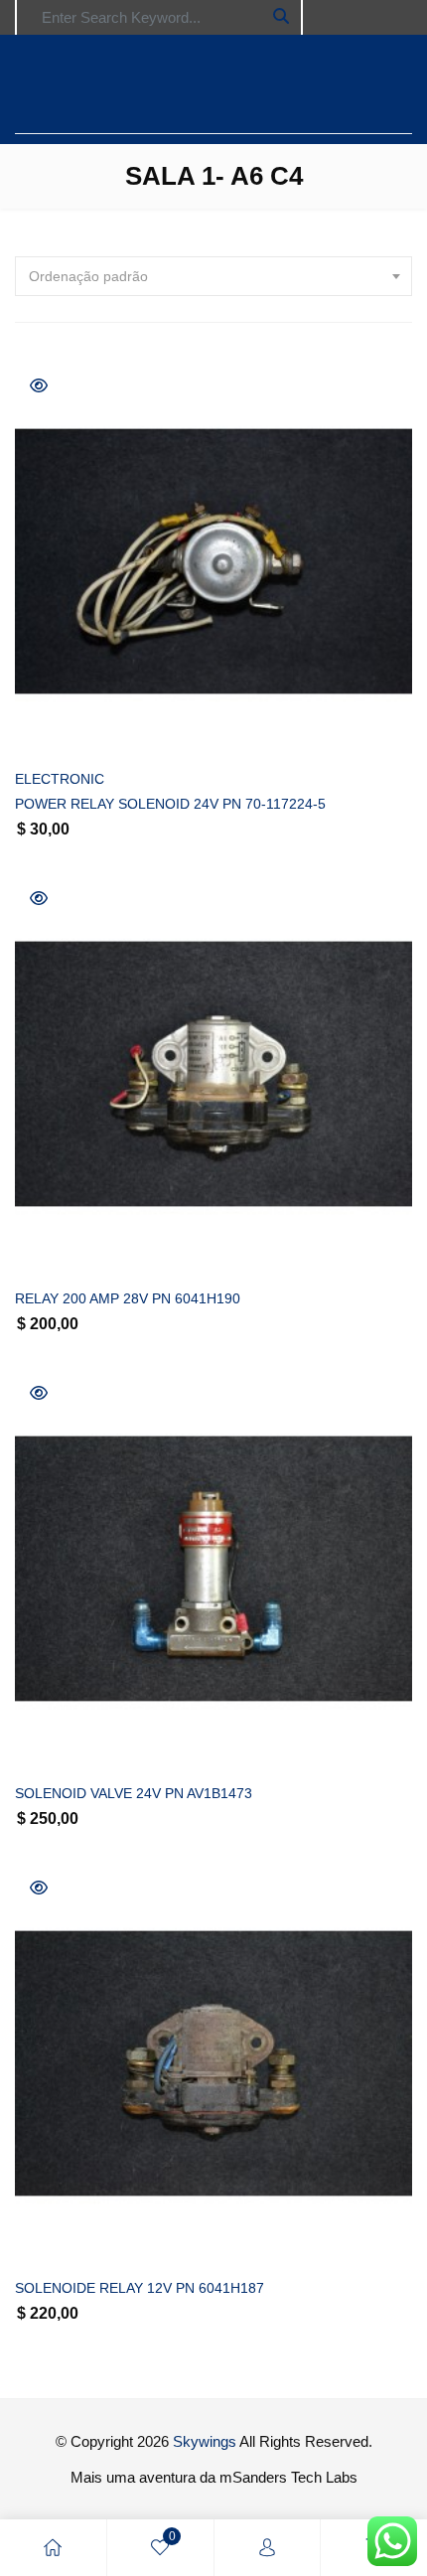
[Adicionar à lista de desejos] (52, 728)
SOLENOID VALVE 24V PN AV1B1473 (134, 1793)
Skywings (205, 2441)
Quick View (39, 385)
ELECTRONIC (60, 779)
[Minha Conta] (267, 2548)
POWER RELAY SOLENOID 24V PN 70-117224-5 (170, 804)
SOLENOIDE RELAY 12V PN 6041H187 (140, 2288)
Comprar (236, 728)
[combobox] (213, 276)
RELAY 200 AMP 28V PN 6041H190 (128, 1298)
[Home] (53, 2548)
